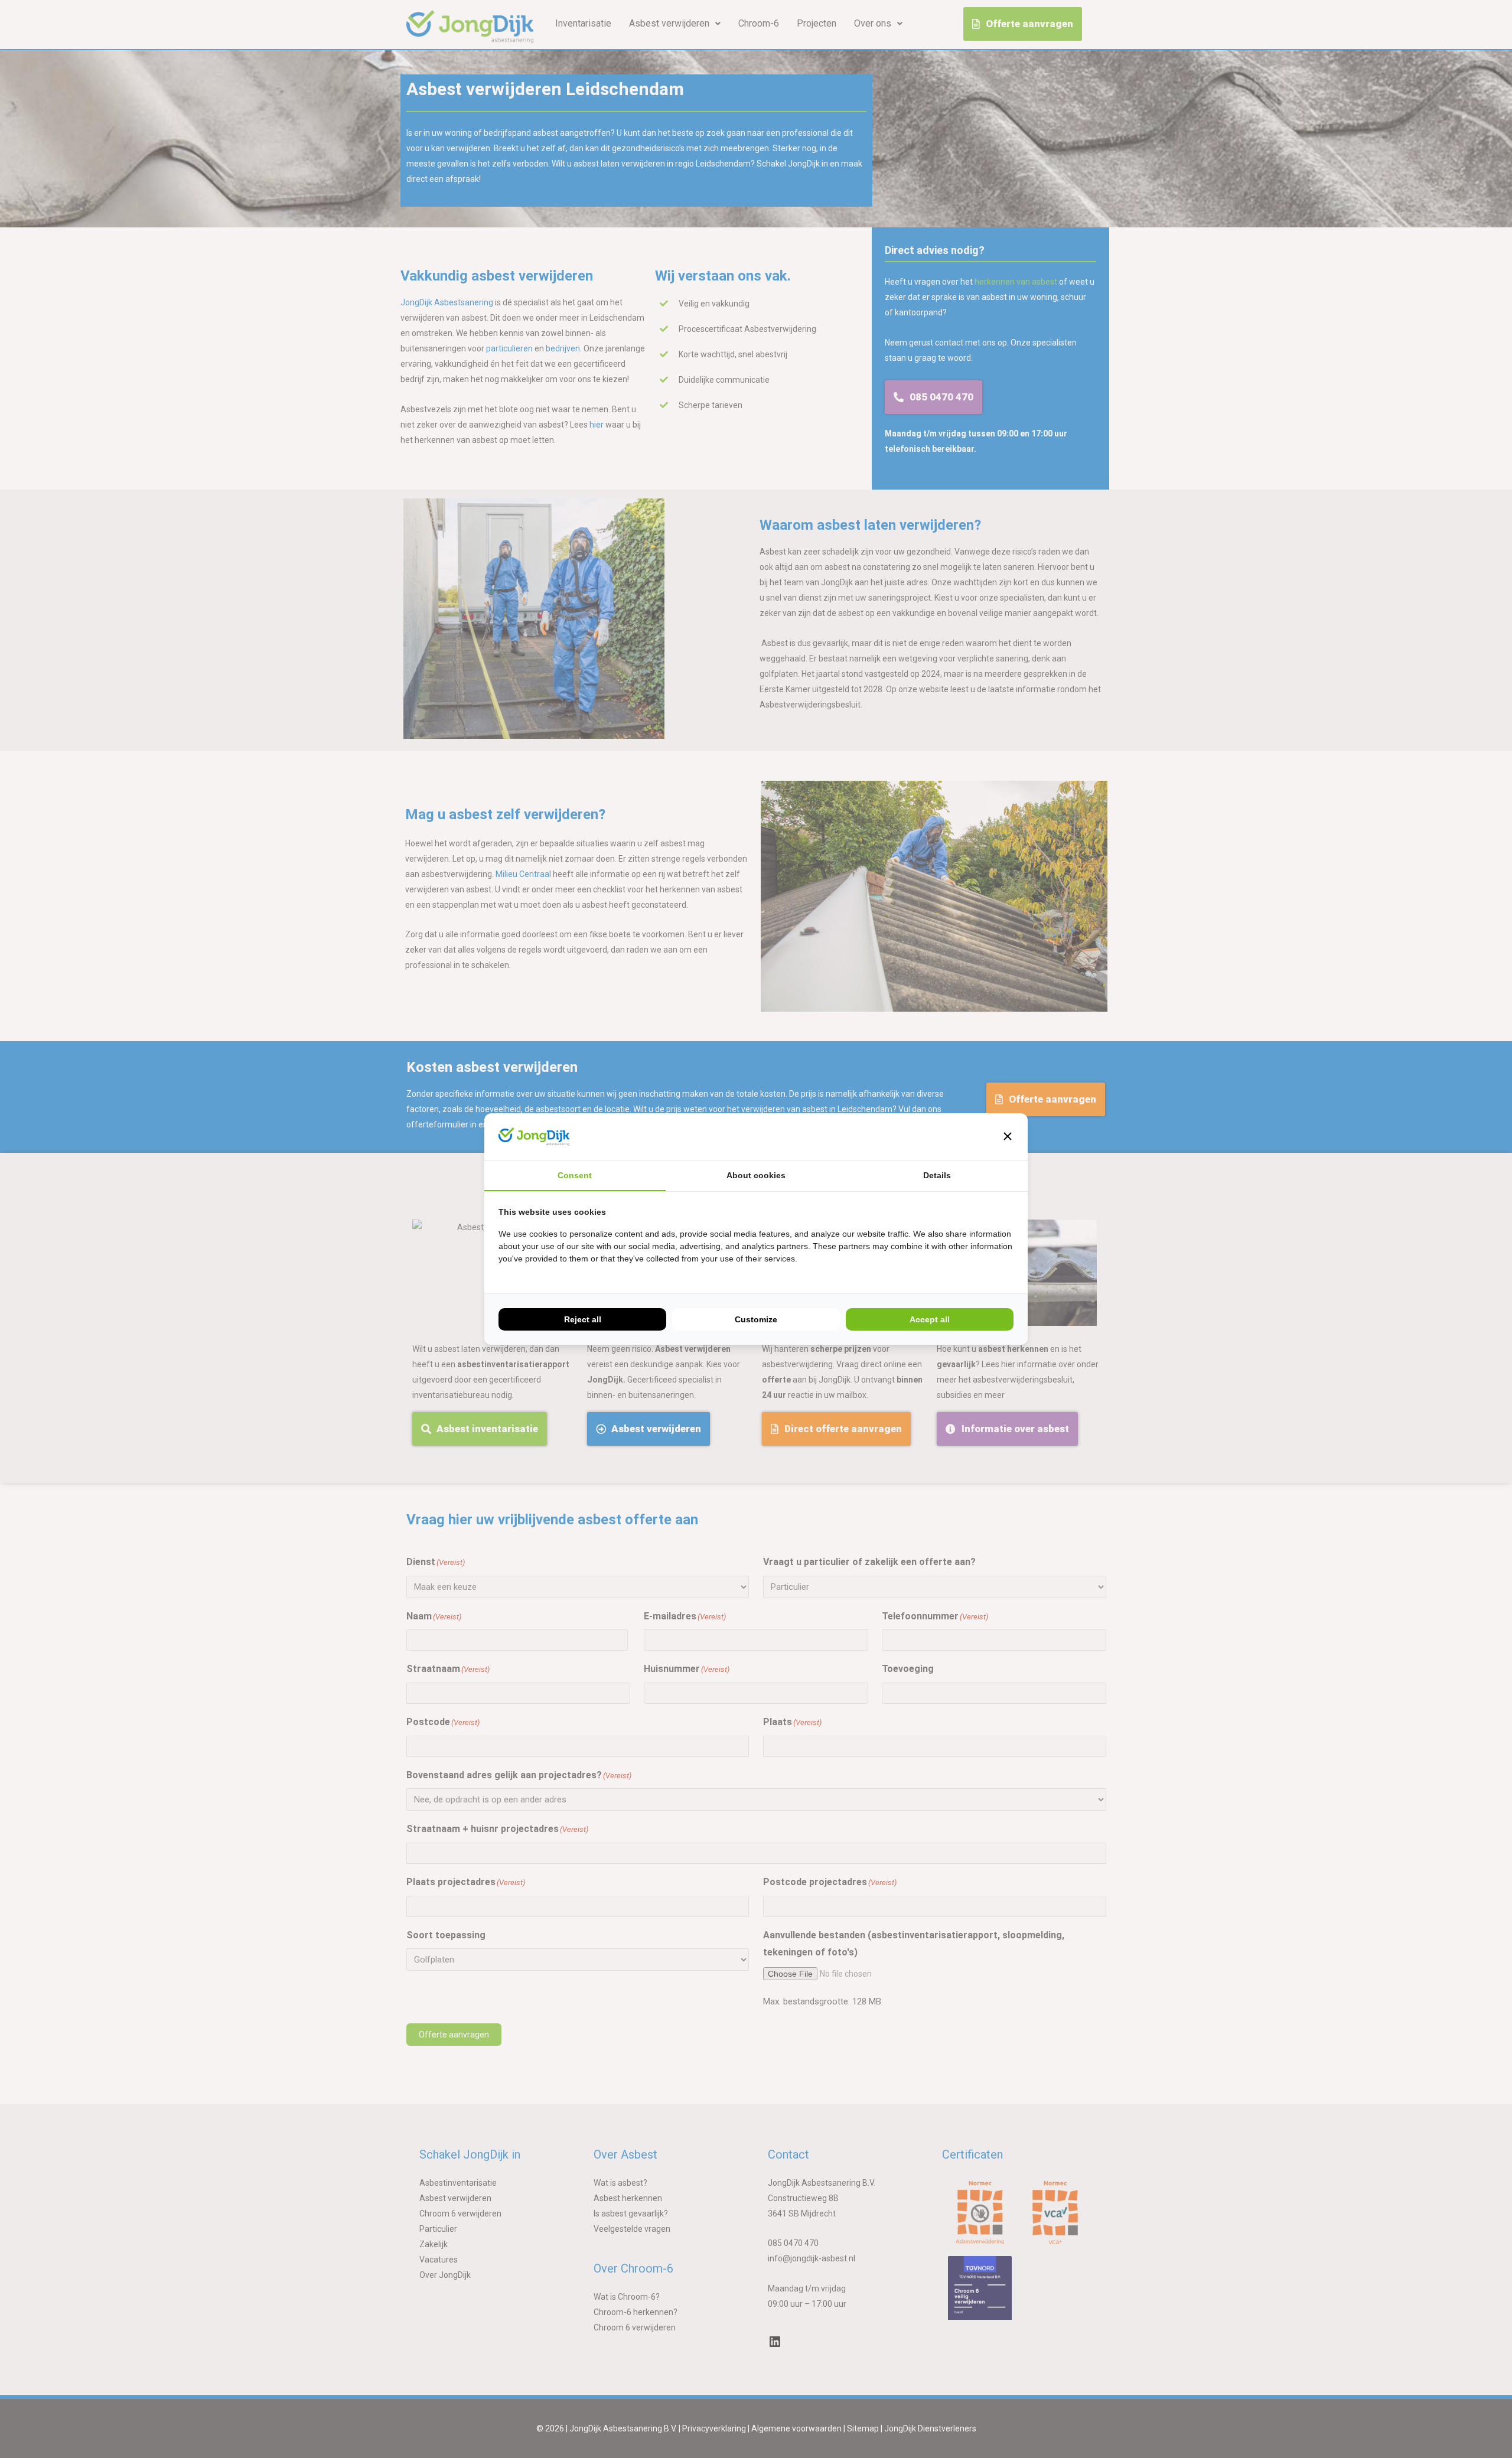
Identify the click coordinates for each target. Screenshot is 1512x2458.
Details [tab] (937, 1175)
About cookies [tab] (756, 1175)
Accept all (930, 1319)
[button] (1008, 1136)
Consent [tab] (575, 1175)
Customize (756, 1319)
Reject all (583, 1319)
